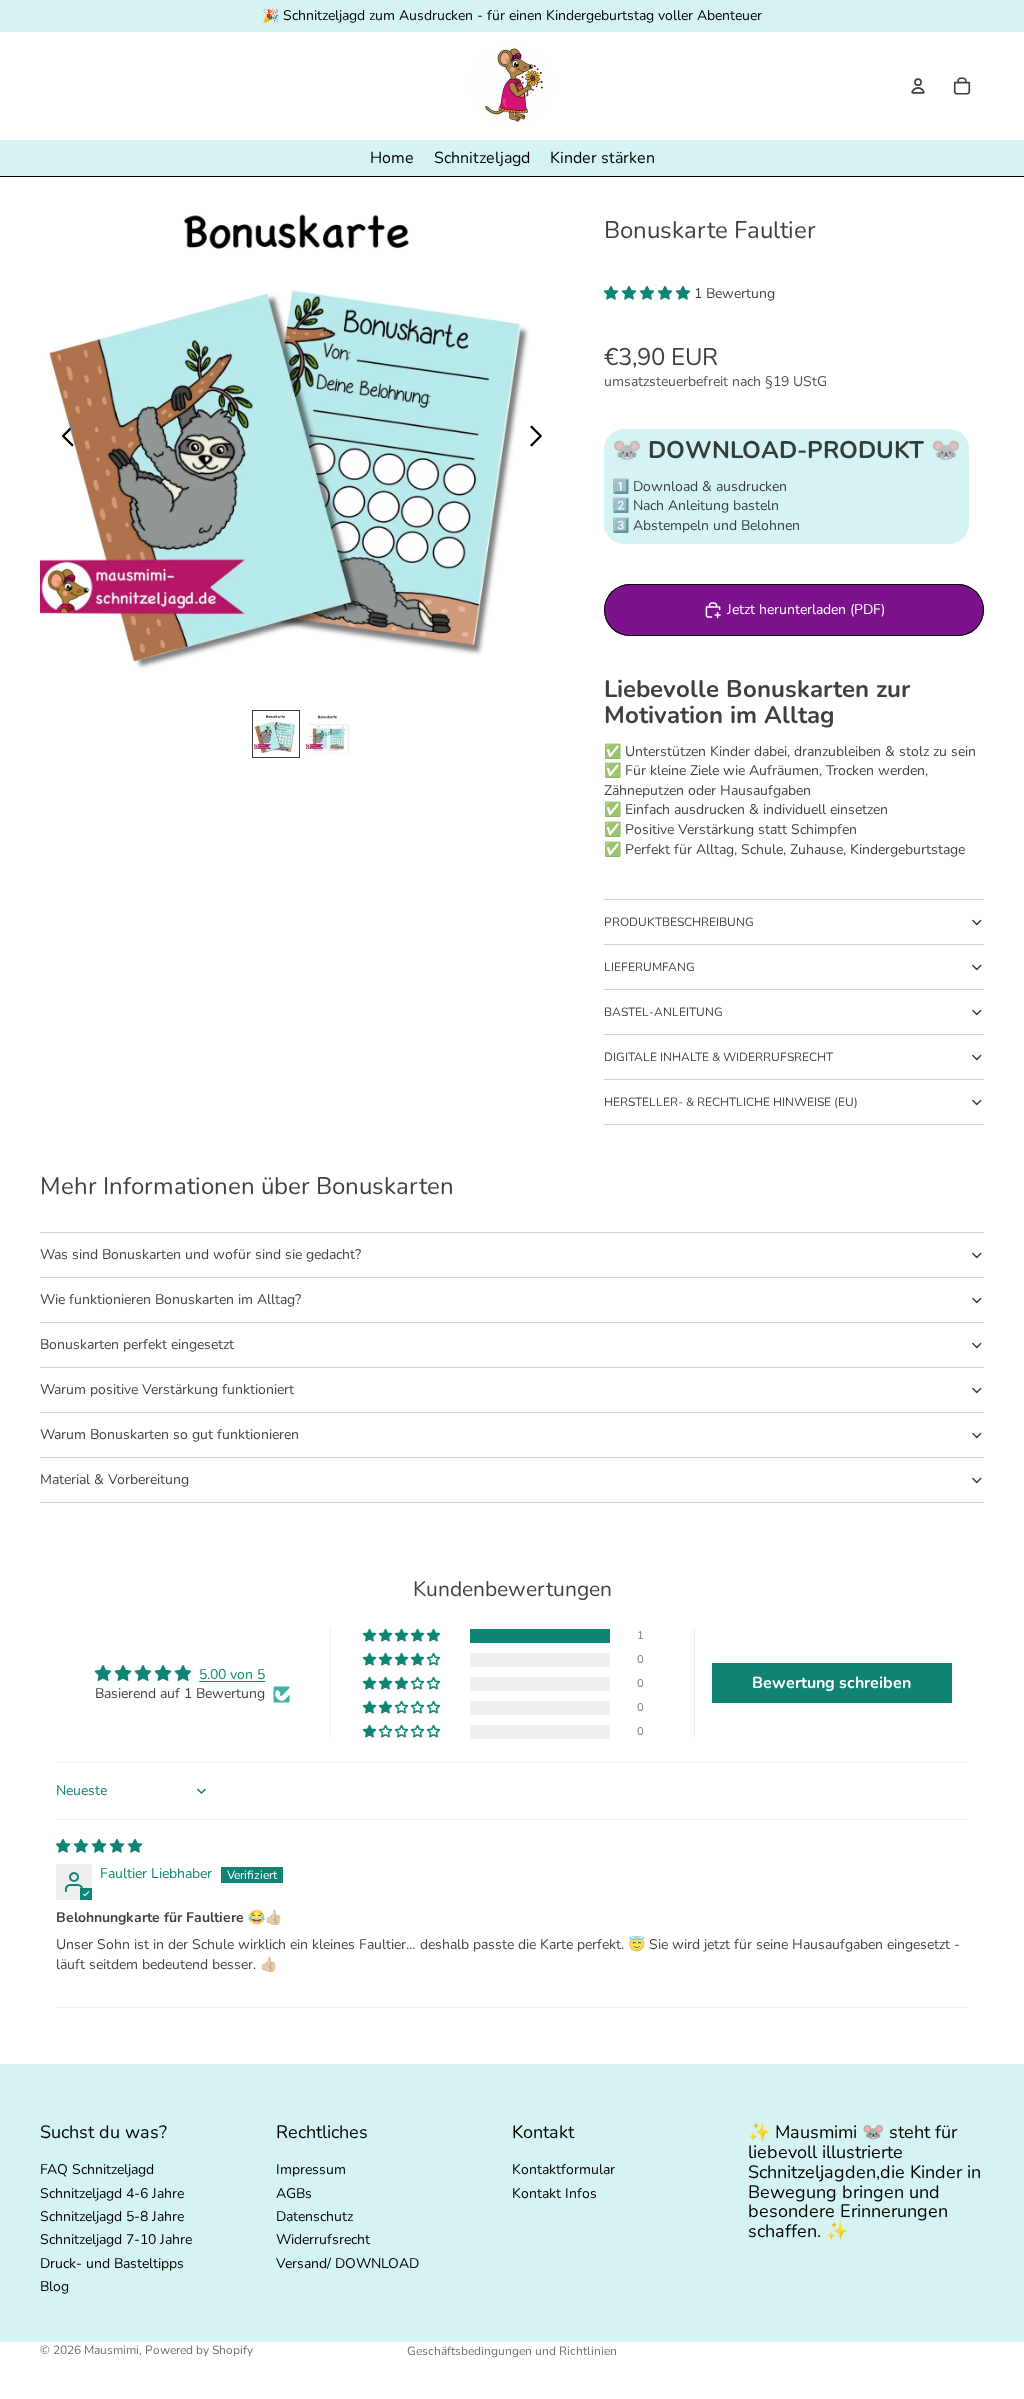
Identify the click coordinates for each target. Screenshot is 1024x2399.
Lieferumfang (649, 967)
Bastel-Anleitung (663, 1012)
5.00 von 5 (232, 1674)
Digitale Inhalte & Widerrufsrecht (718, 1057)
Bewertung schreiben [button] (831, 1683)
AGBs (294, 2192)
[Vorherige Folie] (62, 439)
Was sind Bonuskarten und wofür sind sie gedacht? (200, 1254)
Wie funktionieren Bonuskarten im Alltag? (170, 1299)
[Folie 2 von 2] (328, 734)
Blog (54, 2286)
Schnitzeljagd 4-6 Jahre (112, 2192)
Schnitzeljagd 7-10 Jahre (116, 2239)
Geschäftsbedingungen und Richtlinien (512, 2351)
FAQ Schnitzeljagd (97, 2169)
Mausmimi (111, 2350)
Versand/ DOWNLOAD (347, 2262)
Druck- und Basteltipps (112, 2262)
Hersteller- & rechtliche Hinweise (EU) (731, 1102)
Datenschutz (314, 2216)
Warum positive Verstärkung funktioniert (167, 1389)
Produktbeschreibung (679, 922)
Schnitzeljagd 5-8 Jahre (112, 2216)
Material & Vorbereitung (114, 1479)
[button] (649, 293)
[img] (99, 1846)
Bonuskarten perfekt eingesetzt (137, 1344)
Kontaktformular (563, 2169)
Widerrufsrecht (323, 2239)
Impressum (311, 2169)
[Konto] (918, 86)
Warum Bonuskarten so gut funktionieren (169, 1434)
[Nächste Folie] (541, 439)
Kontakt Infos (554, 2192)
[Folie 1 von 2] (276, 734)
